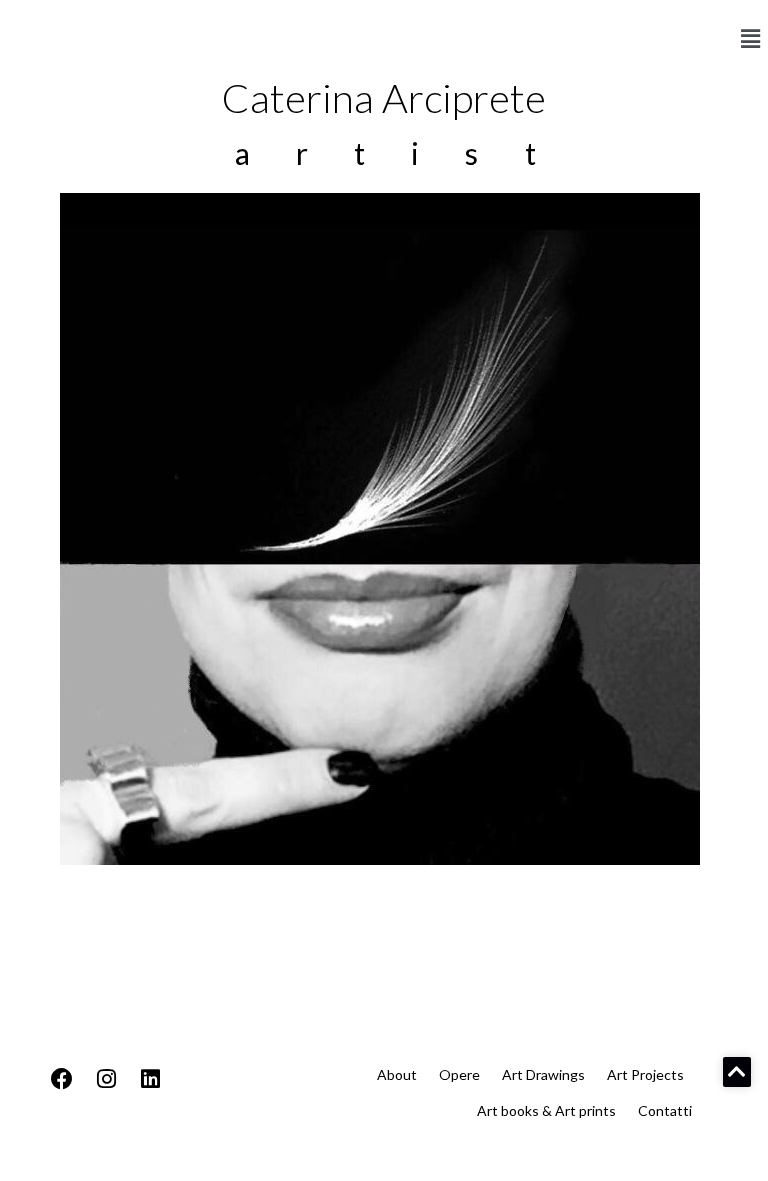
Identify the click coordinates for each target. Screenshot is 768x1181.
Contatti (665, 1110)
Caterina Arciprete (384, 98)
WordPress (193, 1159)
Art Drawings (543, 1074)
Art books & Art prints (546, 1110)
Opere (459, 1074)
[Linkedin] (150, 1079)
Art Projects (645, 1074)
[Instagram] (106, 1079)
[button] (751, 39)
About (397, 1074)
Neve (34, 1159)
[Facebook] (62, 1079)
